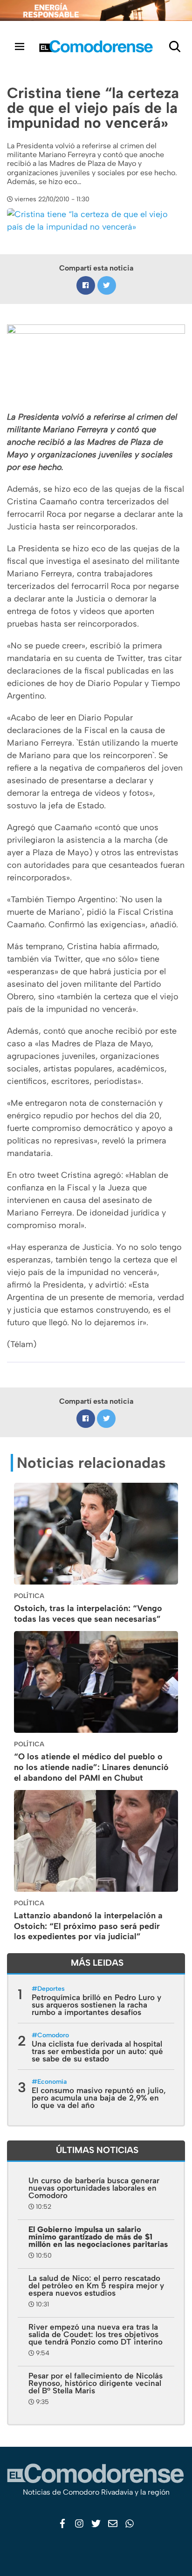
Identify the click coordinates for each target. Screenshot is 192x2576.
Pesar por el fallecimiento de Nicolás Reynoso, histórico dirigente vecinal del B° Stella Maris (96, 2383)
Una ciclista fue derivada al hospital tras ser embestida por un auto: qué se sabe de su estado (97, 2051)
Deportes (51, 1989)
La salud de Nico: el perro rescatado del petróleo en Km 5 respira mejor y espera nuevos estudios (96, 2285)
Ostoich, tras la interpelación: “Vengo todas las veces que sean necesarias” (88, 1614)
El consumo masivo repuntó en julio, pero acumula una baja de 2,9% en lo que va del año (99, 2098)
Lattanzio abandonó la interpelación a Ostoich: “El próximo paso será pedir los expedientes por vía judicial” (88, 1926)
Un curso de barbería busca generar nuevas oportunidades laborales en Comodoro (94, 2188)
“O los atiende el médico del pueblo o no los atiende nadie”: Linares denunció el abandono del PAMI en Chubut (91, 1767)
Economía (52, 2082)
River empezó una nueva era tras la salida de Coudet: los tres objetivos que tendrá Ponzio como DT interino (96, 2334)
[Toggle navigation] (20, 46)
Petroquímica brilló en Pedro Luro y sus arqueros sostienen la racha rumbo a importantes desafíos (96, 2005)
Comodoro (53, 2035)
